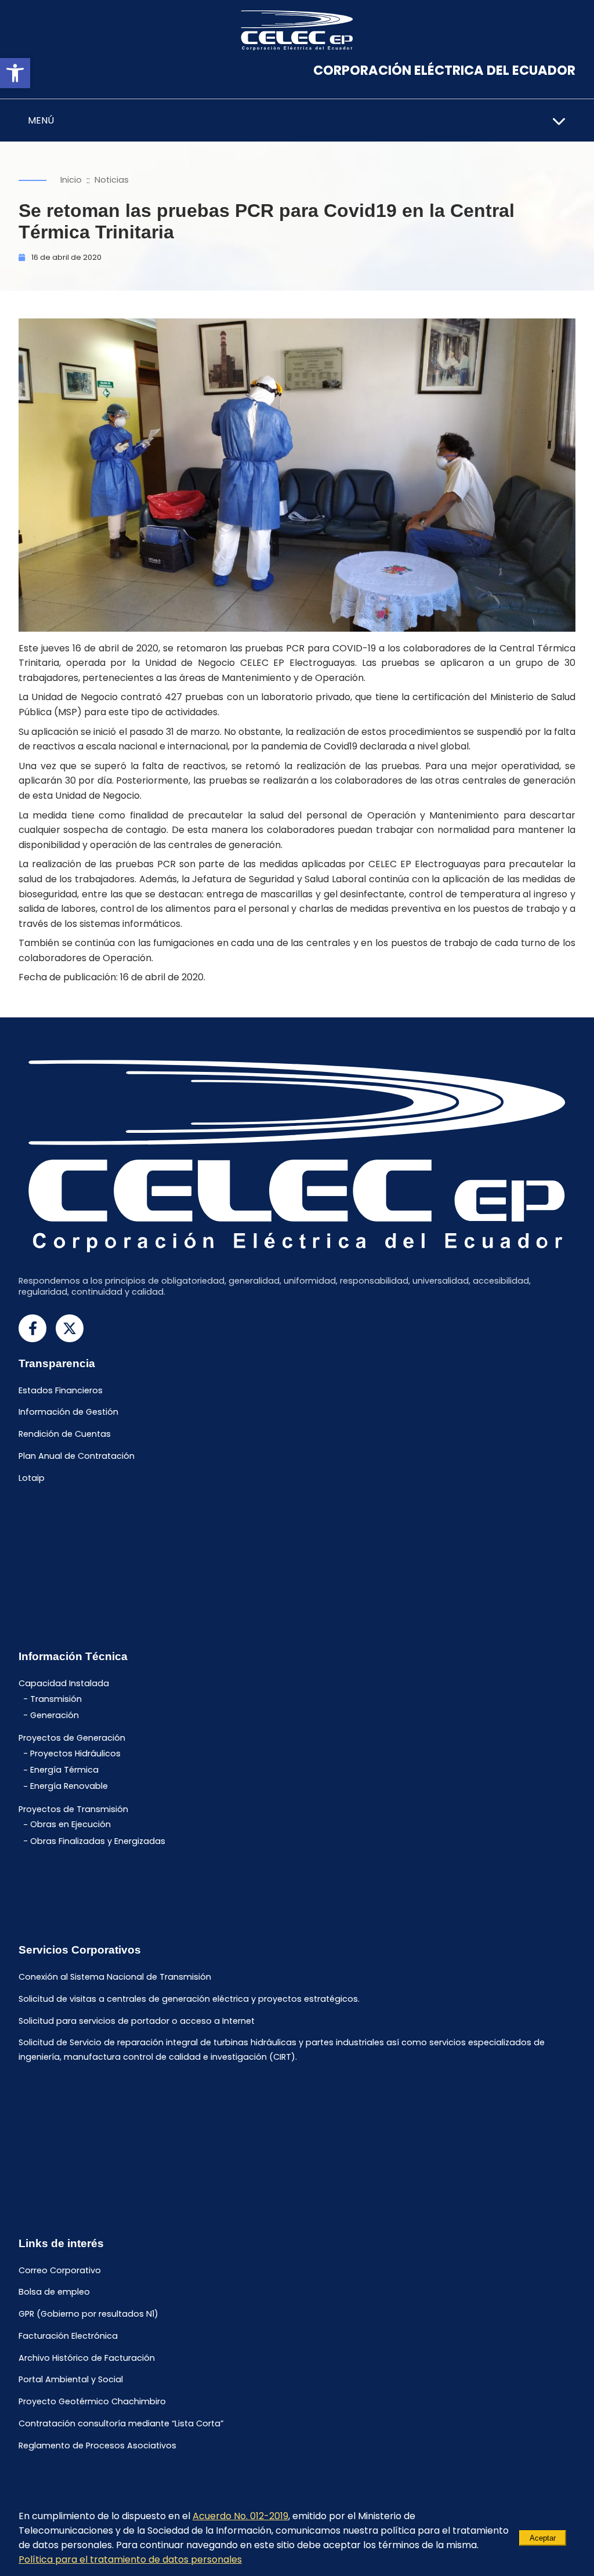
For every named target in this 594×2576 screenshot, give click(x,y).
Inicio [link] (71, 180)
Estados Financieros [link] (61, 1390)
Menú (41, 120)
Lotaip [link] (32, 1478)
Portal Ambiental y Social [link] (71, 2380)
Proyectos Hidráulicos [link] (75, 1753)
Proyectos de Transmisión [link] (73, 1809)
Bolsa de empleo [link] (54, 2292)
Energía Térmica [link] (64, 1770)
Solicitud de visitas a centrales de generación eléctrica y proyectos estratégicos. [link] (189, 1999)
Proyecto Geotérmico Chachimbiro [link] (92, 2402)
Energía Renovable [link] (69, 1787)
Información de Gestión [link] (68, 1412)
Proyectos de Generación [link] (72, 1738)
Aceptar (543, 2538)
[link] (15, 73)
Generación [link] (55, 1715)
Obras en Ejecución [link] (70, 1825)
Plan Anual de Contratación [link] (77, 1456)
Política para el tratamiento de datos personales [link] (130, 2559)
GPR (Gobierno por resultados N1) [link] (88, 2314)
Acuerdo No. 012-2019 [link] (240, 2516)
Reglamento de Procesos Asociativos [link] (97, 2445)
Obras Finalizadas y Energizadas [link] (98, 1841)
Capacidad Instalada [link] (64, 1684)
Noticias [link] (112, 180)
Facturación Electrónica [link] (68, 2336)
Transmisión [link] (56, 1699)
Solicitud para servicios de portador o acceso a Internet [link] (137, 2021)
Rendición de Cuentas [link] (65, 1434)
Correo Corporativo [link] (60, 2270)
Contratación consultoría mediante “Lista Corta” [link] (121, 2423)
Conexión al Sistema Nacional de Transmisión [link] (115, 1977)
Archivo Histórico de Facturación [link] (87, 2358)
